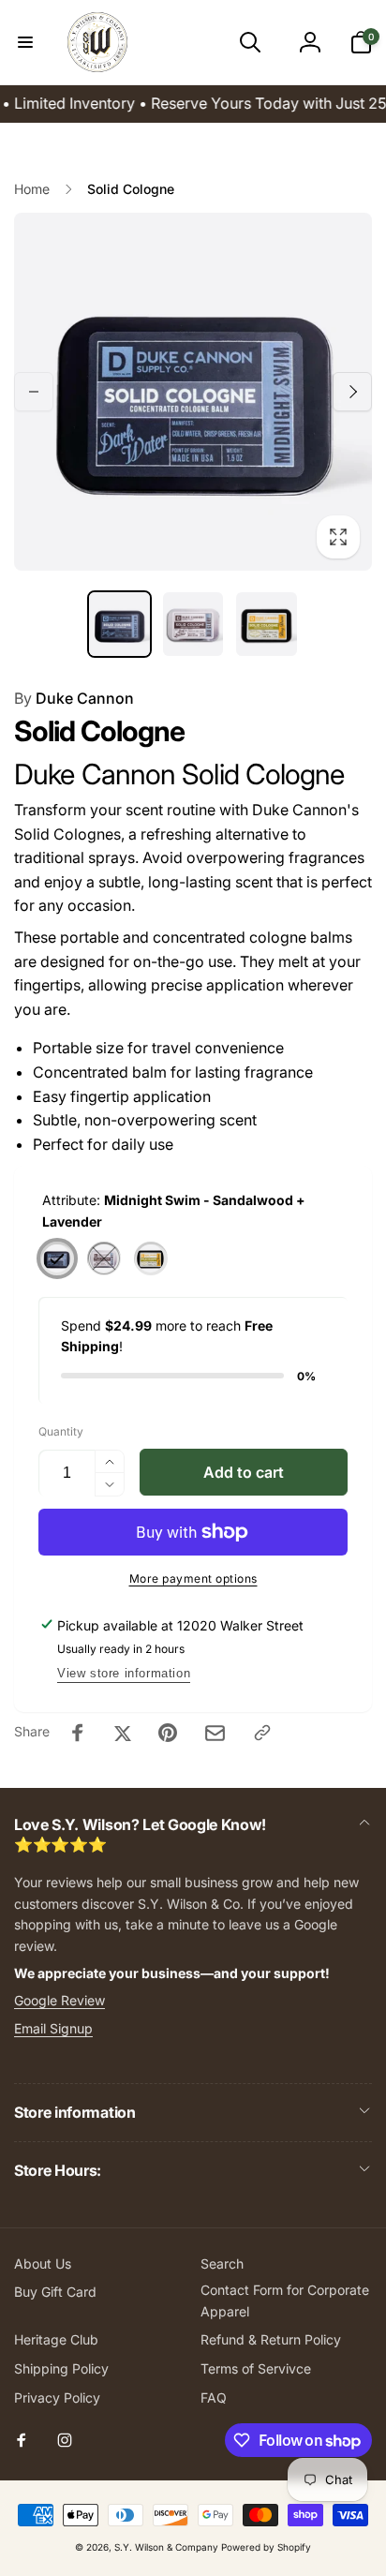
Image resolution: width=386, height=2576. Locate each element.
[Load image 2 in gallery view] (193, 624)
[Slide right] (352, 392)
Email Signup (53, 2028)
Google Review (59, 2000)
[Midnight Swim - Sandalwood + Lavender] (57, 1258)
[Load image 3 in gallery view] (266, 624)
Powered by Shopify (266, 2547)
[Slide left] (34, 392)
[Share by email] (215, 1733)
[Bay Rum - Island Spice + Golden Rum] (151, 1258)
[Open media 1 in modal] (193, 392)
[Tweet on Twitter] (123, 1733)
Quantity (61, 1431)
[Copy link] (262, 1733)
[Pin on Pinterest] (168, 1733)
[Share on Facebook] (78, 1733)
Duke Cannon (74, 698)
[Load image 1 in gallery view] (119, 624)
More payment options (193, 1578)
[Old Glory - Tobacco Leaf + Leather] (104, 1258)
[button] (25, 42)
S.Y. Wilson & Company (166, 2547)
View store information (124, 1673)
